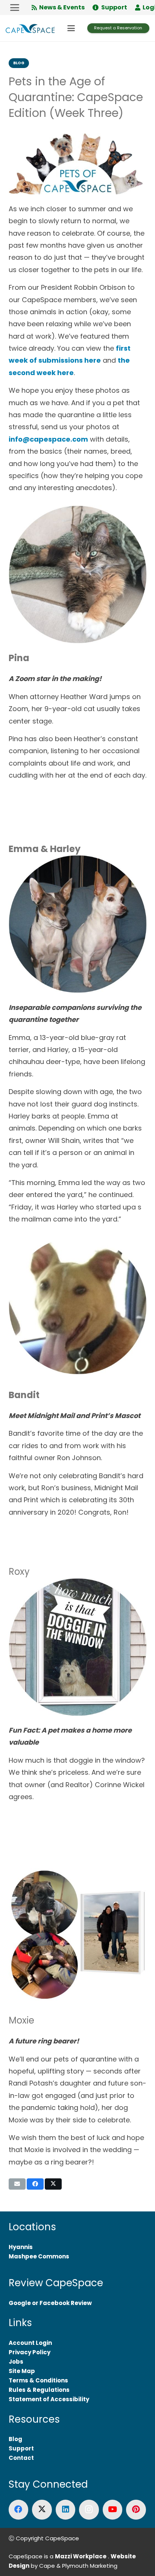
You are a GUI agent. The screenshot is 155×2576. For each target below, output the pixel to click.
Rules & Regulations (39, 2390)
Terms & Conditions (38, 2380)
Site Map (22, 2371)
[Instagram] (89, 2510)
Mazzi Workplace (81, 2556)
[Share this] (35, 2184)
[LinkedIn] (66, 2510)
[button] (15, 8)
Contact (21, 2458)
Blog (15, 2439)
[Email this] (17, 2184)
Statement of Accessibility (49, 2399)
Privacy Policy (30, 2352)
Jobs (16, 2362)
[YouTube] (113, 2510)
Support (21, 2448)
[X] (42, 2510)
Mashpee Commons (39, 2256)
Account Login (30, 2343)
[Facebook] (19, 2510)
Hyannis (21, 2247)
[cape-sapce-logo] (30, 28)
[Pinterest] (136, 2510)
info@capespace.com (48, 439)
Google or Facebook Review (50, 2303)
